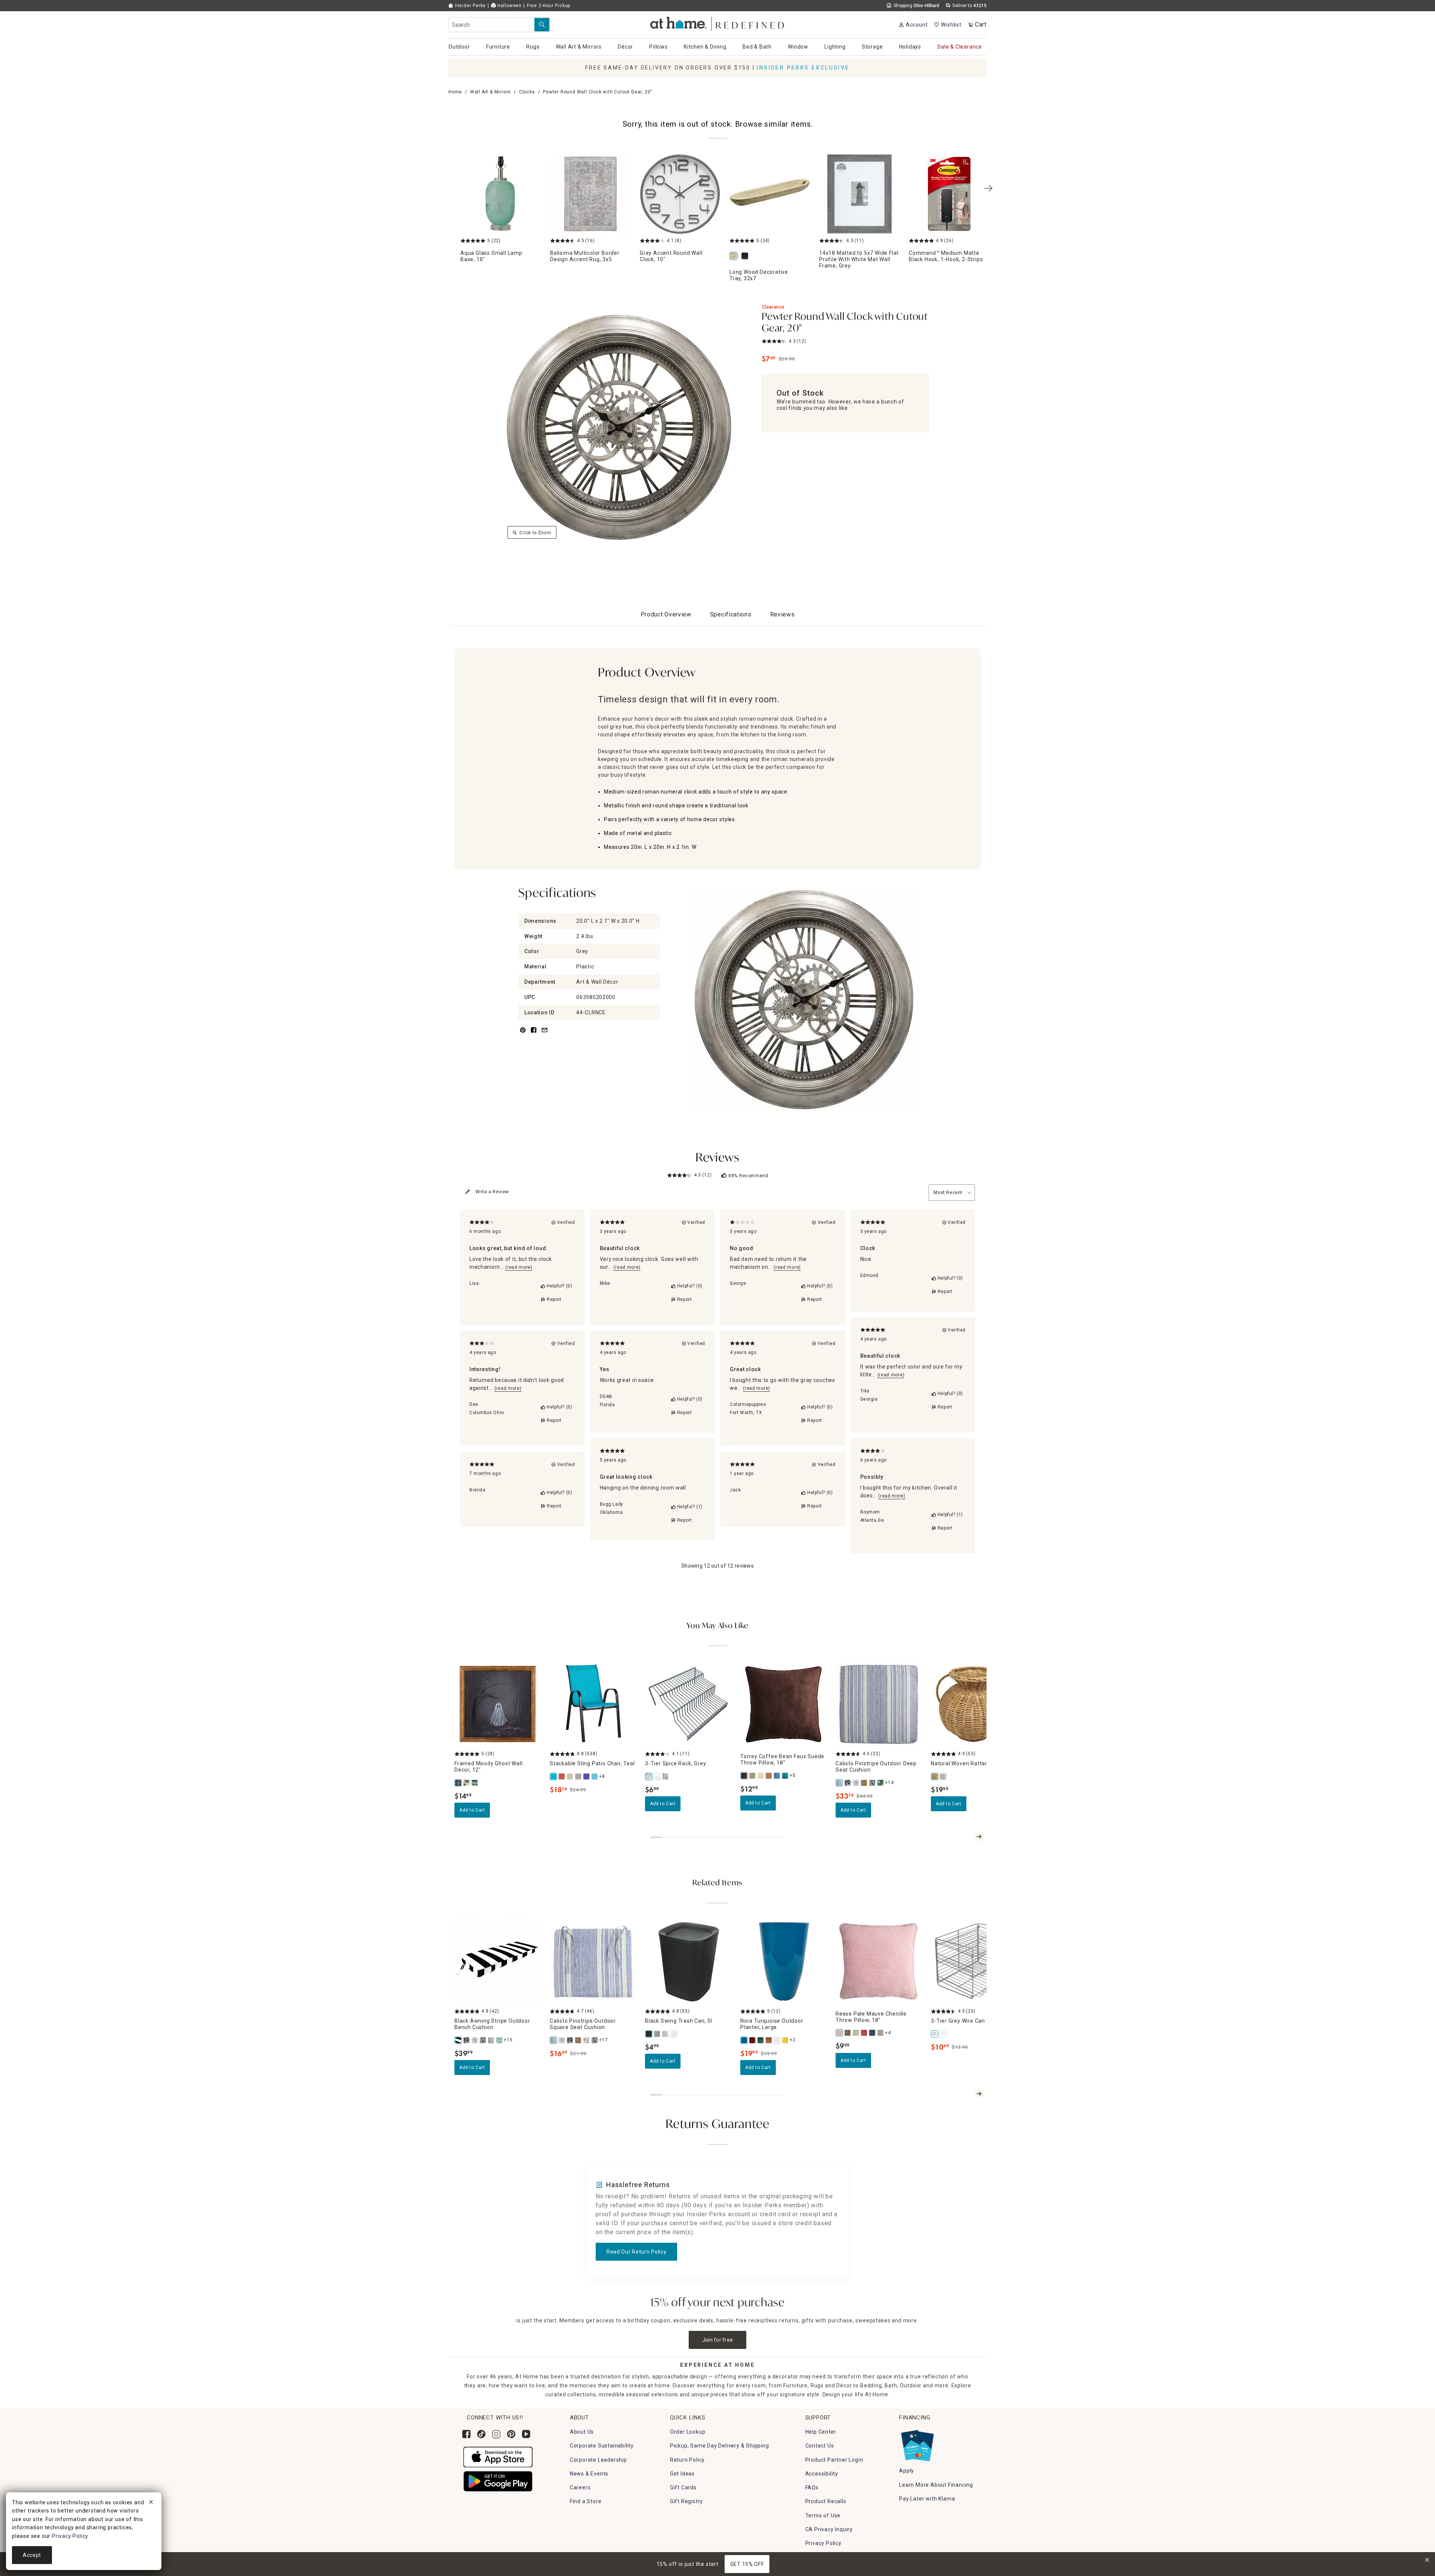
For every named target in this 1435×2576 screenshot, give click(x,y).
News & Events (589, 2474)
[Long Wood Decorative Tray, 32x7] (735, 256)
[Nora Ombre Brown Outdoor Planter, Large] (769, 2040)
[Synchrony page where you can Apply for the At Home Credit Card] (917, 2444)
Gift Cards (683, 2487)
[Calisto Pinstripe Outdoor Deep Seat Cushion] (840, 1783)
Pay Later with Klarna (927, 2499)
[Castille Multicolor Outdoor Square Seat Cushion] (562, 2040)
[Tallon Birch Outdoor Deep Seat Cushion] (864, 1783)
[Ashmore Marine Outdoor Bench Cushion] (467, 2040)
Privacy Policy (823, 2543)
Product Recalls (826, 2501)
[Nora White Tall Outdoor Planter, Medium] (777, 2040)
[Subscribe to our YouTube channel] (526, 2434)
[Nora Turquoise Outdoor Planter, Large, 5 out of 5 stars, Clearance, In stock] (783, 1962)
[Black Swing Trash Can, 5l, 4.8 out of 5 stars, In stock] (688, 1962)
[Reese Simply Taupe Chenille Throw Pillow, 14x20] (856, 2033)
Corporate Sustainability (602, 2446)
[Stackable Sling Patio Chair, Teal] (554, 1776)
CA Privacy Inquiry (829, 2529)
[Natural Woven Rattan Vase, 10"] (935, 1776)
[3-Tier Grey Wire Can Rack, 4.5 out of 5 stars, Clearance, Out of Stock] (974, 1962)
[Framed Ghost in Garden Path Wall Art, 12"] (467, 1783)
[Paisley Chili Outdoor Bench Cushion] (483, 2040)
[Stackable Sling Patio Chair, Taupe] (570, 1776)
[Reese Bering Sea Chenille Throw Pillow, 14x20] (873, 2033)
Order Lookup (688, 2432)
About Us (582, 2432)
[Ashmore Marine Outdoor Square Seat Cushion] (570, 2040)
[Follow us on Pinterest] (511, 2434)
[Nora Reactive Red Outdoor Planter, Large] (753, 2040)
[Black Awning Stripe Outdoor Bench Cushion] (459, 2040)
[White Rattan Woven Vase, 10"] (943, 1776)
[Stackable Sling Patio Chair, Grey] (578, 1776)
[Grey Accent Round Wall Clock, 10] (680, 194)
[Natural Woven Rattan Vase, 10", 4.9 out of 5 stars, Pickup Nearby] (974, 1704)
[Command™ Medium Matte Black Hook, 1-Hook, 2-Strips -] (949, 194)
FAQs (812, 2487)
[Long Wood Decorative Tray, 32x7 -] (770, 194)
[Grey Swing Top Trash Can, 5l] (657, 2034)
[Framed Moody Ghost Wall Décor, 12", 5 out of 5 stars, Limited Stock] (498, 1704)
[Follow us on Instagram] (496, 2434)
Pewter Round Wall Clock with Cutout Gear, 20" (845, 323)
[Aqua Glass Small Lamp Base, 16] (501, 194)
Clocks (527, 92)
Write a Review (492, 1192)
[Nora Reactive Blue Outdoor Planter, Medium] (761, 2040)
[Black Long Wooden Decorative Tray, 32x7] (746, 256)
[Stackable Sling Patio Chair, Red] (562, 1776)
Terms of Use (823, 2515)
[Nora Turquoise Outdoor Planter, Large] (744, 2040)
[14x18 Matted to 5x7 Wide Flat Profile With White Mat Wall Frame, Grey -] (860, 194)
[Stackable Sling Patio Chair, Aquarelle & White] (595, 1776)
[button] (718, 23)
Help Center (821, 2432)
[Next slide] (979, 1837)
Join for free (718, 2340)
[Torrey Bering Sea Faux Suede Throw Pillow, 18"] (777, 1776)
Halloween (509, 6)
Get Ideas (682, 2474)
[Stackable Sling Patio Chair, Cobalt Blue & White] (587, 1776)
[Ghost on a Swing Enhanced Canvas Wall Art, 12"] (475, 1783)
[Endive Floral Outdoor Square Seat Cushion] (587, 2040)
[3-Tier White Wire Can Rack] (943, 2034)
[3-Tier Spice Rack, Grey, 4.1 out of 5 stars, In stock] (688, 1704)
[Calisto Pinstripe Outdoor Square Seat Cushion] (554, 2040)
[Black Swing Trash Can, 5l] (649, 2034)
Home (455, 92)
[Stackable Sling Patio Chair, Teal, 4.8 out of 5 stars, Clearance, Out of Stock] (593, 1704)
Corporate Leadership (598, 2460)
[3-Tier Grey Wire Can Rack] (935, 2034)
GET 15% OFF (747, 2564)
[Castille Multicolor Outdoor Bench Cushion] (475, 2040)
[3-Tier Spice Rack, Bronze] (666, 1776)
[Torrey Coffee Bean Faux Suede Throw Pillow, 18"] (744, 1776)
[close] (151, 2503)
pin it (522, 1034)
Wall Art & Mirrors (490, 92)
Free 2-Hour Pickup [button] (549, 6)
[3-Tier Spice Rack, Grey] (649, 1776)
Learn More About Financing (936, 2485)
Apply (907, 2471)
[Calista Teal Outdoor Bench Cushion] (500, 2040)
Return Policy (687, 2460)
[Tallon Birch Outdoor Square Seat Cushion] (578, 2040)
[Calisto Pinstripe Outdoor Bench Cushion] (491, 2040)
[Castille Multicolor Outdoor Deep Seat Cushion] (856, 1783)
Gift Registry (686, 2501)
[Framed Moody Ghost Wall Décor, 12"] (459, 1783)
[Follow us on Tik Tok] (481, 2434)
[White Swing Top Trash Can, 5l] (674, 2034)
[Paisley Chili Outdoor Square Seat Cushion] (595, 2040)
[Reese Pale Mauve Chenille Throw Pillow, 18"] (840, 2033)
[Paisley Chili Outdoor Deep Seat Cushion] (873, 1783)
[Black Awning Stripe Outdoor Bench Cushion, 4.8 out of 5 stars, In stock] (498, 1962)
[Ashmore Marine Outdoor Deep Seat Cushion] (848, 1783)
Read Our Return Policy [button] (636, 2252)
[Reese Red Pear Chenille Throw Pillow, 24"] (864, 2033)
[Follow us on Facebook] (466, 2434)
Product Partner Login (834, 2460)
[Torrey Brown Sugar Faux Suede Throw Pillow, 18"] (769, 1776)
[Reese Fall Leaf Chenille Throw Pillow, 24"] (881, 2033)
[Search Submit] (542, 25)
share (534, 1034)
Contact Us (820, 2446)
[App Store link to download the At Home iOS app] (498, 2457)
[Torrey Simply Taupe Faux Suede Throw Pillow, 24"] (761, 1776)
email (544, 1034)
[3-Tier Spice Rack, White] (657, 1776)
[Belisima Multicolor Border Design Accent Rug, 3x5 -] (590, 194)
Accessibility (822, 2474)
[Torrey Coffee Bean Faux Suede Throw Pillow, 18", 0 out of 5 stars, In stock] (783, 1704)
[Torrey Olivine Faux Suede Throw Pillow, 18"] (753, 1776)
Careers (580, 2487)
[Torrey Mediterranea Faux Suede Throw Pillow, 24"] (786, 1776)
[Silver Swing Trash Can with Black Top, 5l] (666, 2034)
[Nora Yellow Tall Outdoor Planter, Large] (786, 2040)
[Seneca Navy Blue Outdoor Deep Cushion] (881, 1783)
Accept (32, 2555)
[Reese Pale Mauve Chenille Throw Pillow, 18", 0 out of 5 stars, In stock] (879, 1962)
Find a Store (586, 2501)
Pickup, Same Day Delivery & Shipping (720, 2446)
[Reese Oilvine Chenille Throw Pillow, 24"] (848, 2033)
